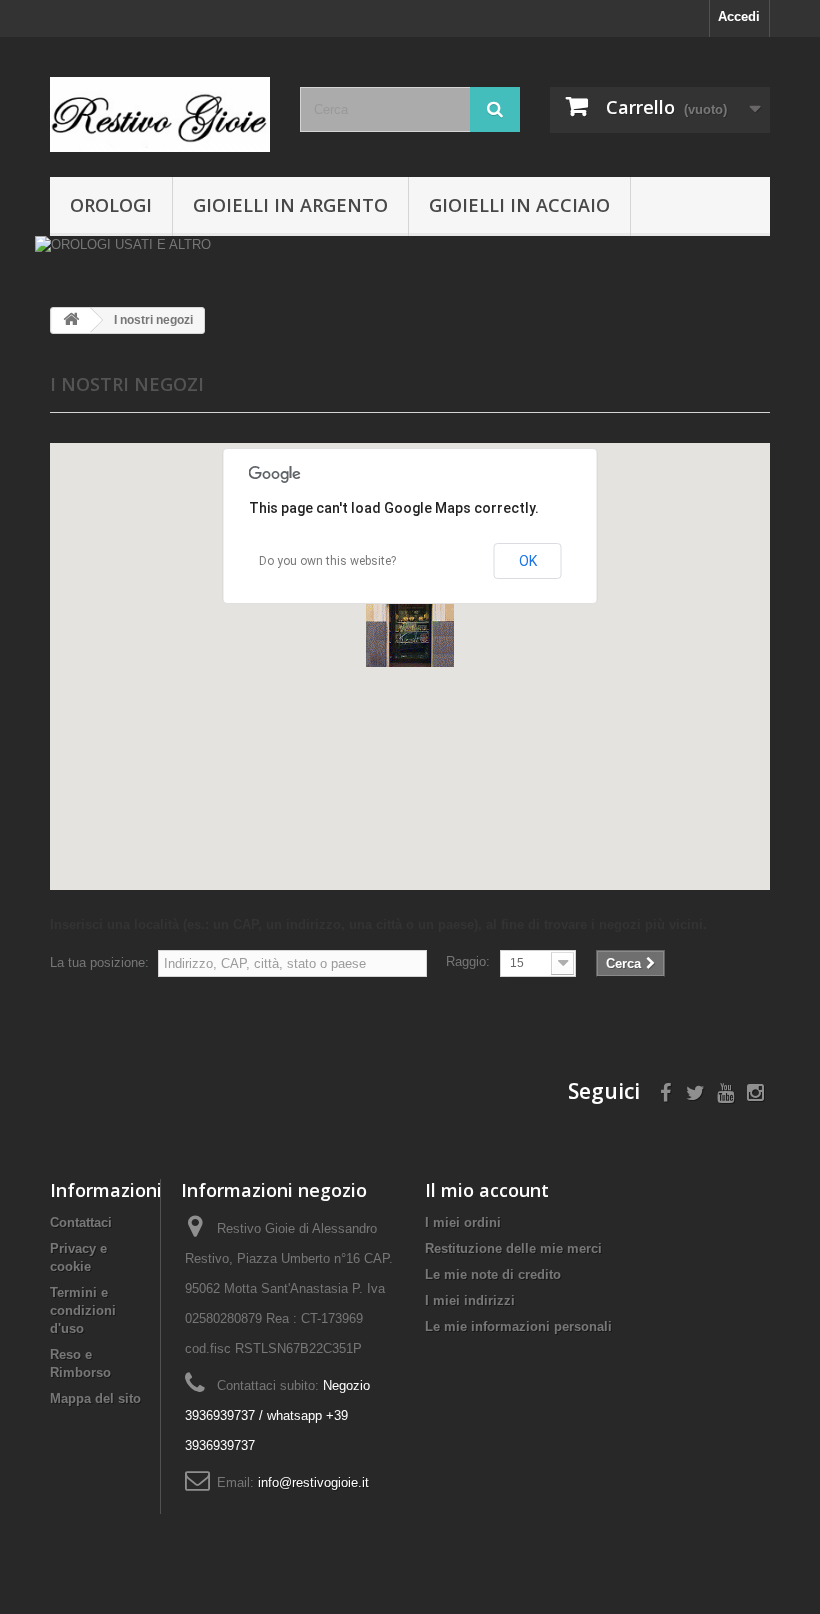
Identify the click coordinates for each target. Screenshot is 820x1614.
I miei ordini (463, 1222)
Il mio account (487, 1190)
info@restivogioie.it (313, 1482)
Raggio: (468, 961)
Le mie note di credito (493, 1274)
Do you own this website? (327, 561)
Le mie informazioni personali (518, 1326)
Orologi (111, 205)
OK (528, 561)
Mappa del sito (95, 1398)
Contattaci (81, 1222)
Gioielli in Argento (290, 205)
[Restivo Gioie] (160, 114)
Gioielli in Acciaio (519, 205)
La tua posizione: (99, 962)
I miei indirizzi (470, 1300)
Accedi (739, 16)
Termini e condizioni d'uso (83, 1310)
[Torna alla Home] (71, 320)
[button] (410, 623)
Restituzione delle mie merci (513, 1248)
